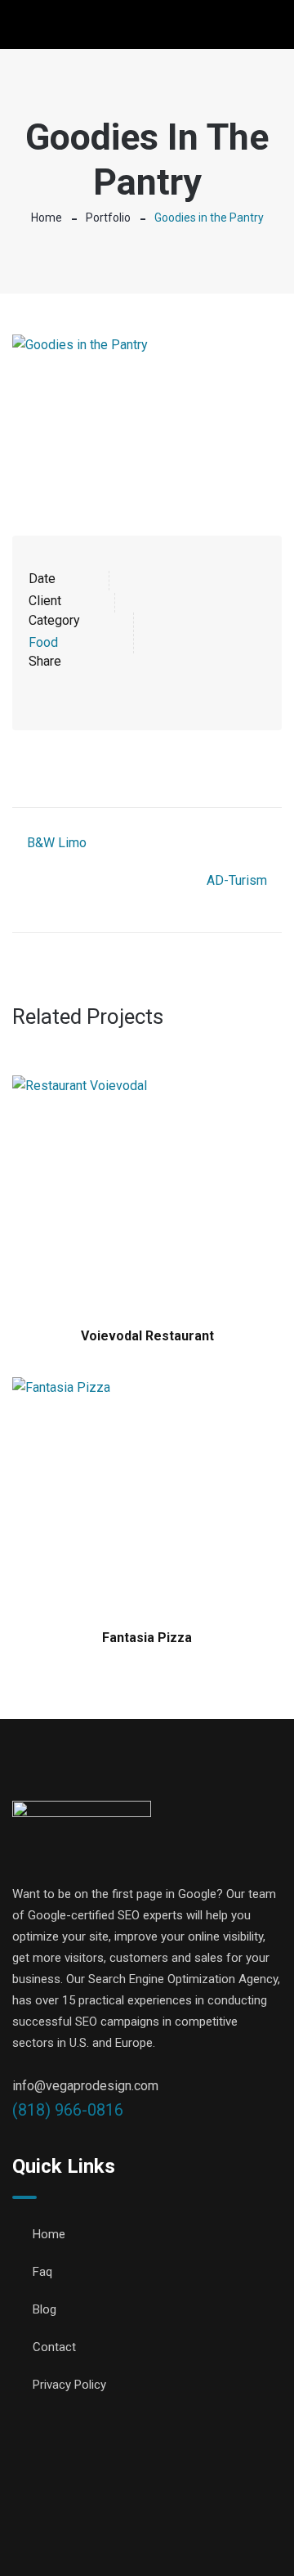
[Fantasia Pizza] (147, 1495)
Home (47, 218)
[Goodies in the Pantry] (147, 415)
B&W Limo (57, 843)
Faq (42, 2272)
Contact (54, 2347)
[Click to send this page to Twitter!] (62, 685)
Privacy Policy (69, 2385)
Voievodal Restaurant (147, 1336)
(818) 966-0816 (68, 2110)
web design (251, 2514)
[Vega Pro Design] (80, 26)
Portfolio (108, 218)
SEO (114, 2535)
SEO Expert (173, 2535)
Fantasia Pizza (147, 1638)
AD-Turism (237, 880)
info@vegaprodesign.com (85, 2086)
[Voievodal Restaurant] (147, 1194)
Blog (45, 2309)
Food (43, 642)
